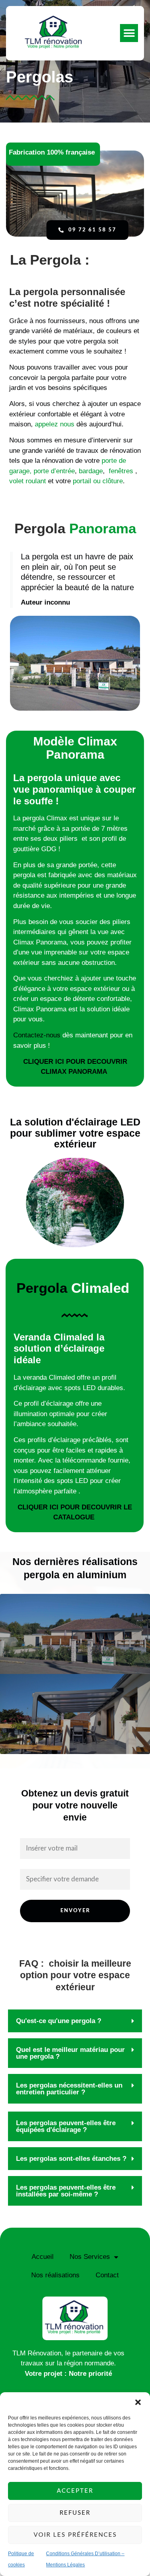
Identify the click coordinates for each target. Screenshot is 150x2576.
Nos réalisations (55, 2275)
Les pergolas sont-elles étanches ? (71, 2159)
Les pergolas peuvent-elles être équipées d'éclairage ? (66, 2126)
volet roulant (28, 481)
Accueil (43, 2257)
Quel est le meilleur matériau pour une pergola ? (70, 2053)
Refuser (75, 2513)
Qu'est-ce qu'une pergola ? (59, 2021)
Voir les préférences (75, 2535)
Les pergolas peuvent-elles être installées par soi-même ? (66, 2191)
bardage (91, 471)
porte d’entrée (54, 471)
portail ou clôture (97, 481)
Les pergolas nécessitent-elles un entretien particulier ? (69, 2089)
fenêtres (121, 471)
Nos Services (90, 2257)
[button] (138, 2402)
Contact (107, 2275)
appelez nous (55, 424)
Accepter (75, 2491)
